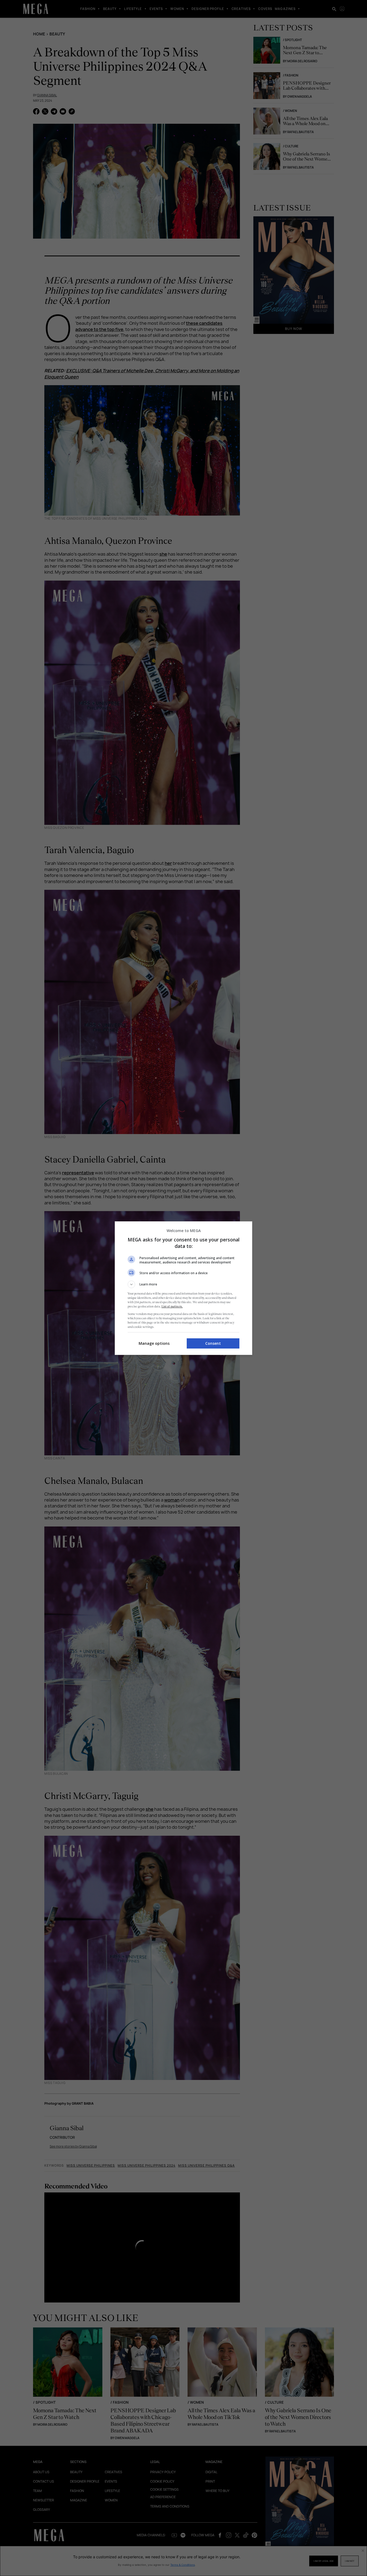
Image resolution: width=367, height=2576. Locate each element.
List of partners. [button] (172, 1306)
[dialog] (183, 1288)
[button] (183, 1284)
